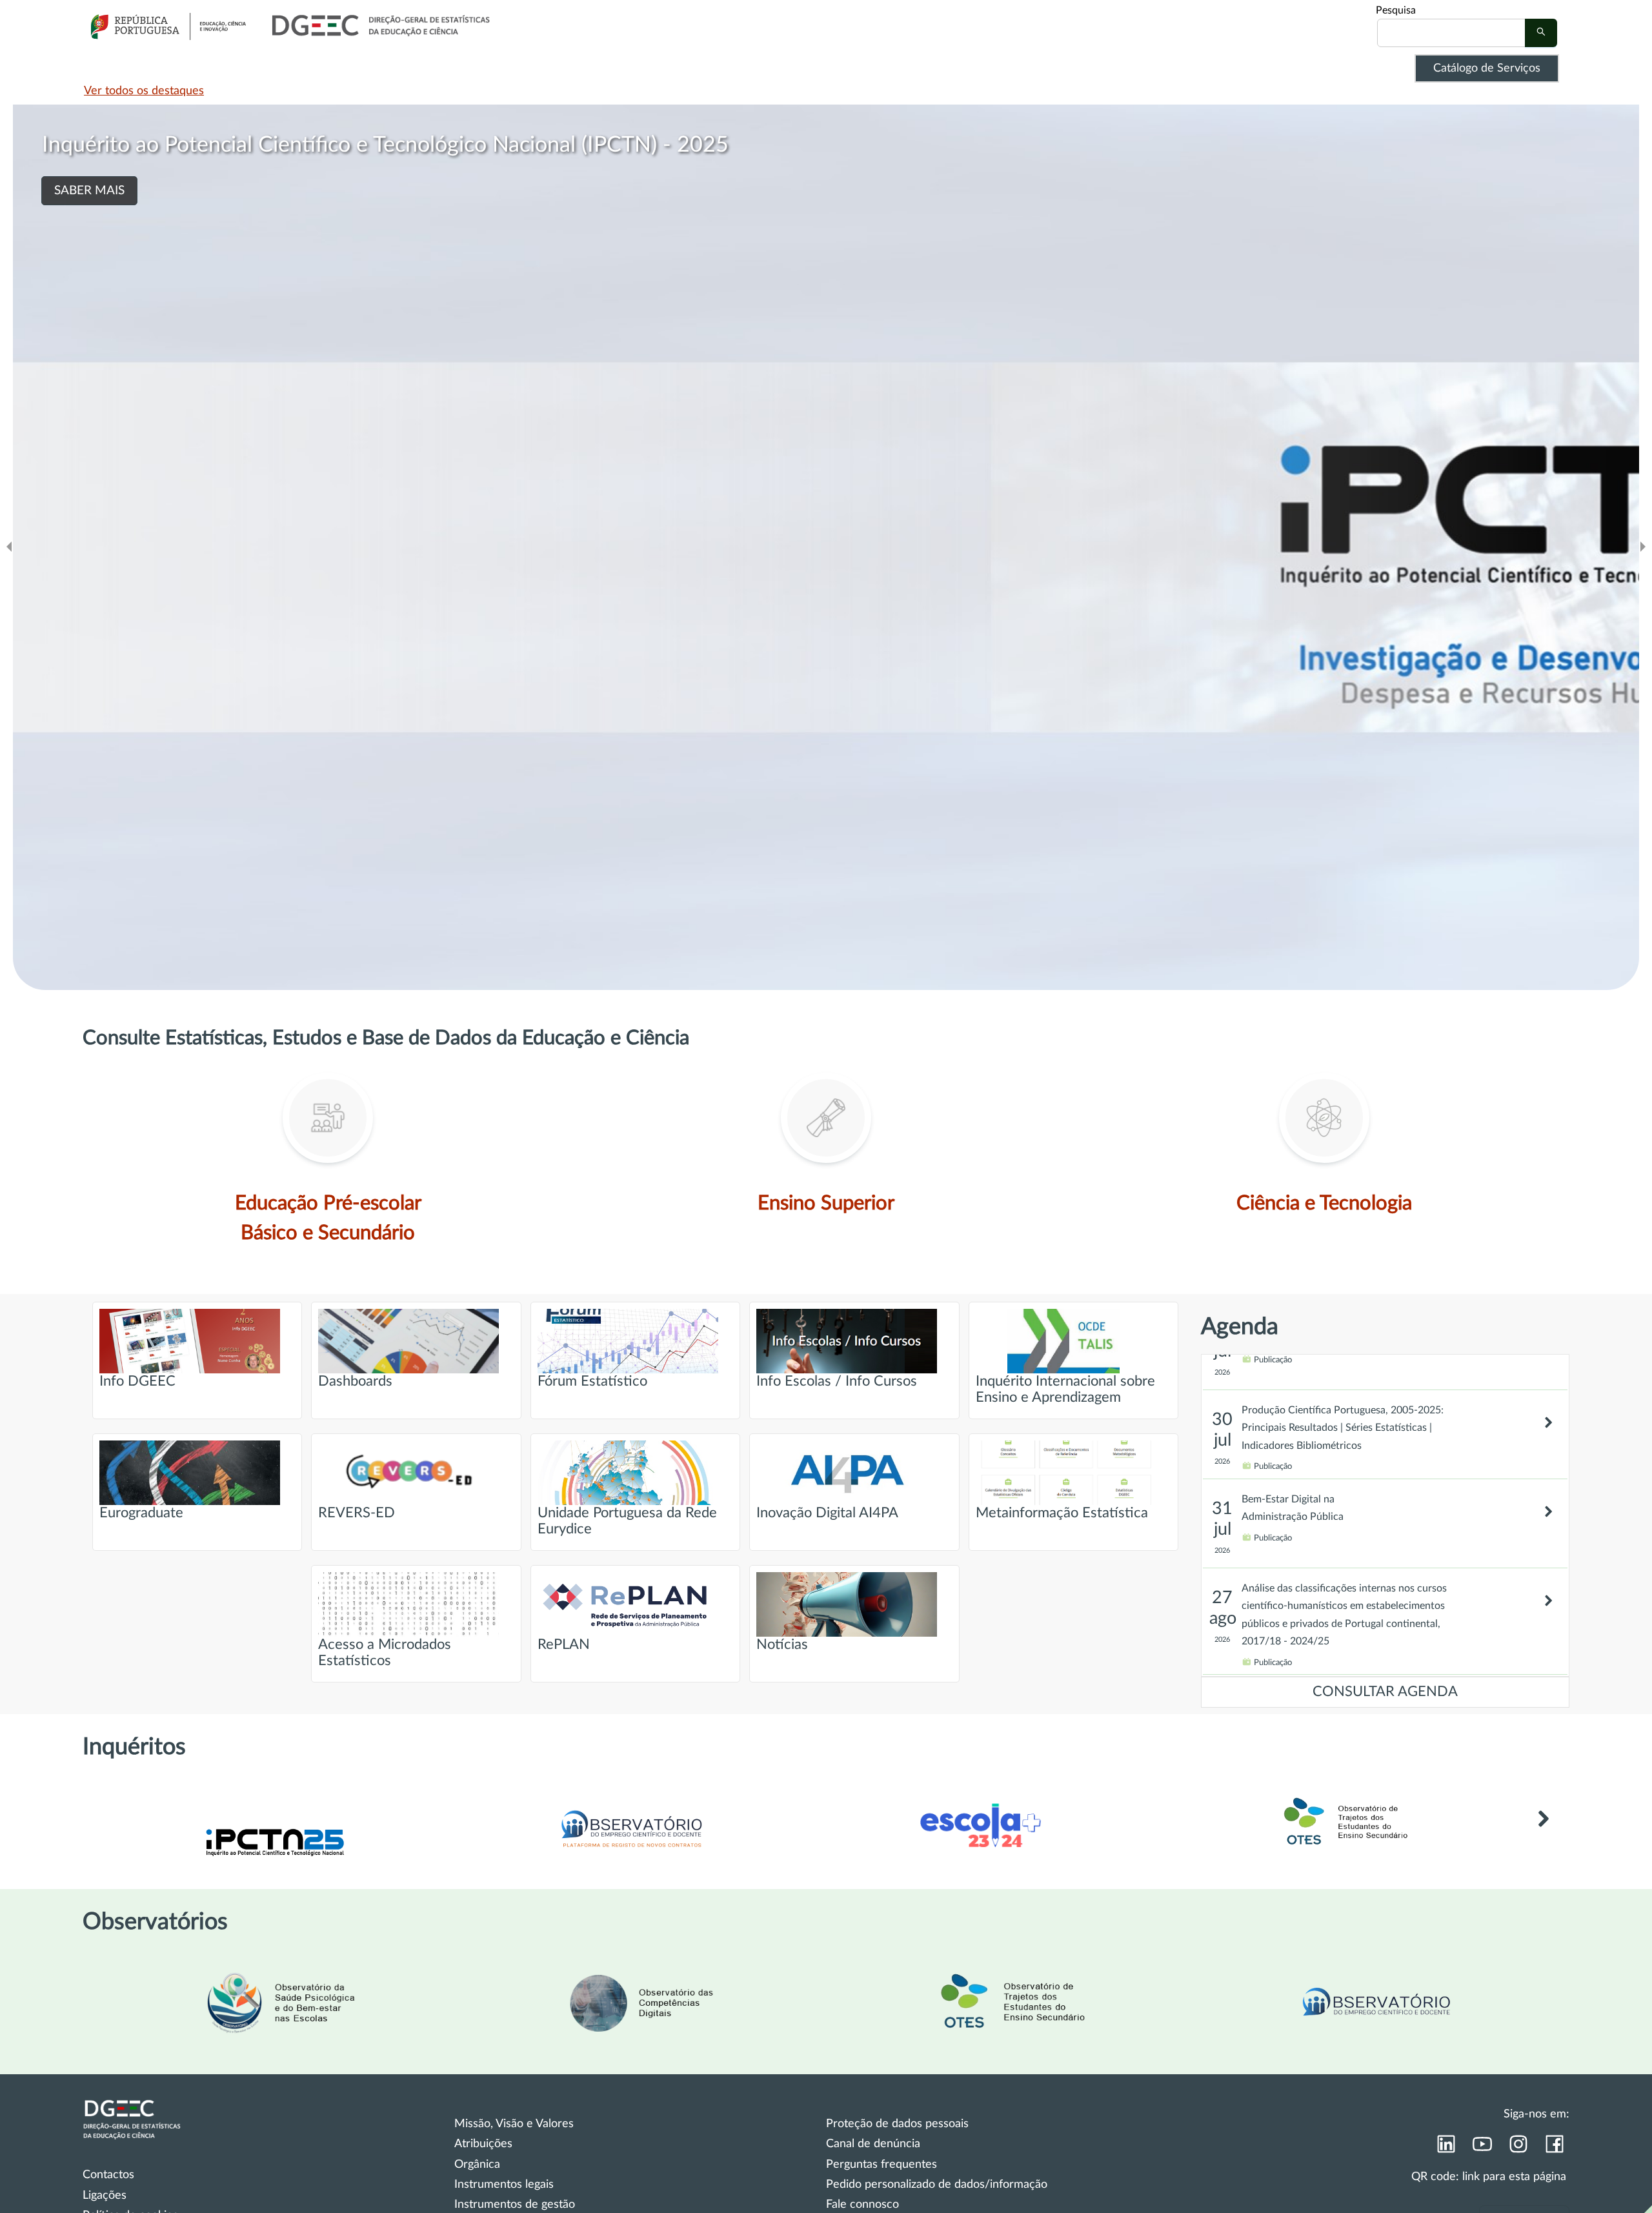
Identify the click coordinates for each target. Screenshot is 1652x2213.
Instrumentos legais (504, 2185)
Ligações (105, 2196)
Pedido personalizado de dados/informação (937, 2185)
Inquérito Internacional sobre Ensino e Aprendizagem (1065, 1389)
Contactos (108, 2175)
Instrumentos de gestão (515, 2205)
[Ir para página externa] (280, 2039)
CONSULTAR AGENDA (1385, 1692)
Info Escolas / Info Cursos (837, 1381)
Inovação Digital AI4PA (827, 1513)
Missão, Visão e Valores (514, 2124)
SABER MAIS (89, 219)
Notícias (782, 1645)
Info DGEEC (137, 1381)
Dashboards (355, 1381)
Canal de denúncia (873, 2144)
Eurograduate (141, 1513)
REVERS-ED (357, 1513)
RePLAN (564, 1645)
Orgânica (477, 2165)
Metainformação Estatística (1062, 1513)
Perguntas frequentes (881, 2165)
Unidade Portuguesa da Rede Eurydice (627, 1521)
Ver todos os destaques (144, 91)
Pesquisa (1396, 10)
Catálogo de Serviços (1487, 68)
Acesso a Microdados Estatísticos (385, 1653)
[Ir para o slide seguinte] (1643, 547)
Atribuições (483, 2144)
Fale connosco (862, 2205)
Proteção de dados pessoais (897, 2124)
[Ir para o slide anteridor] (9, 547)
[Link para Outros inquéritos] (1543, 1838)
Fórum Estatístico (592, 1381)
